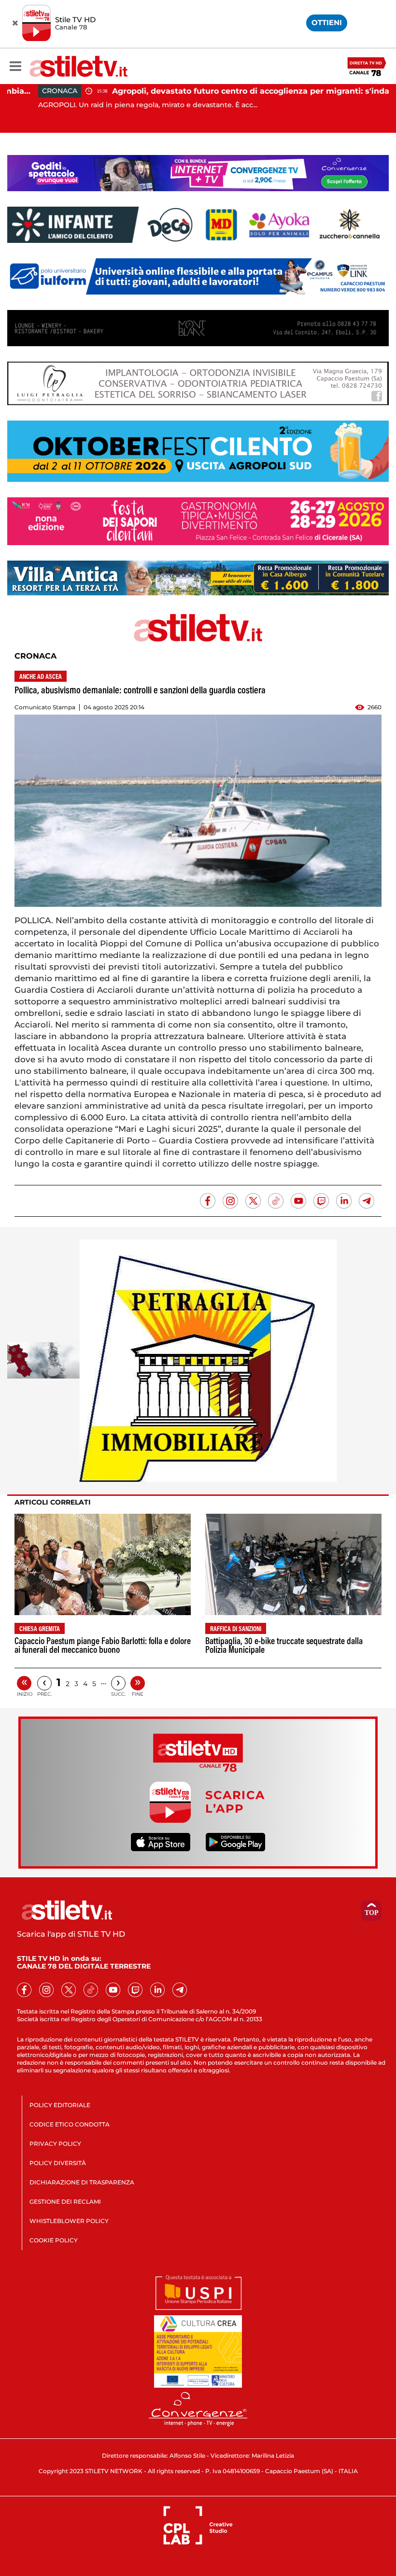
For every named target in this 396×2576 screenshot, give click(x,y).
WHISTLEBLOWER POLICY (69, 2221)
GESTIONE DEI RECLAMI (65, 2202)
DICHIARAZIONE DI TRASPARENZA (82, 2182)
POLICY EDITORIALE (60, 2105)
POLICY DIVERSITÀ (58, 2163)
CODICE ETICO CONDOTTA (70, 2124)
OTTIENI (327, 22)
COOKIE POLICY (54, 2240)
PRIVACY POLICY (55, 2144)
